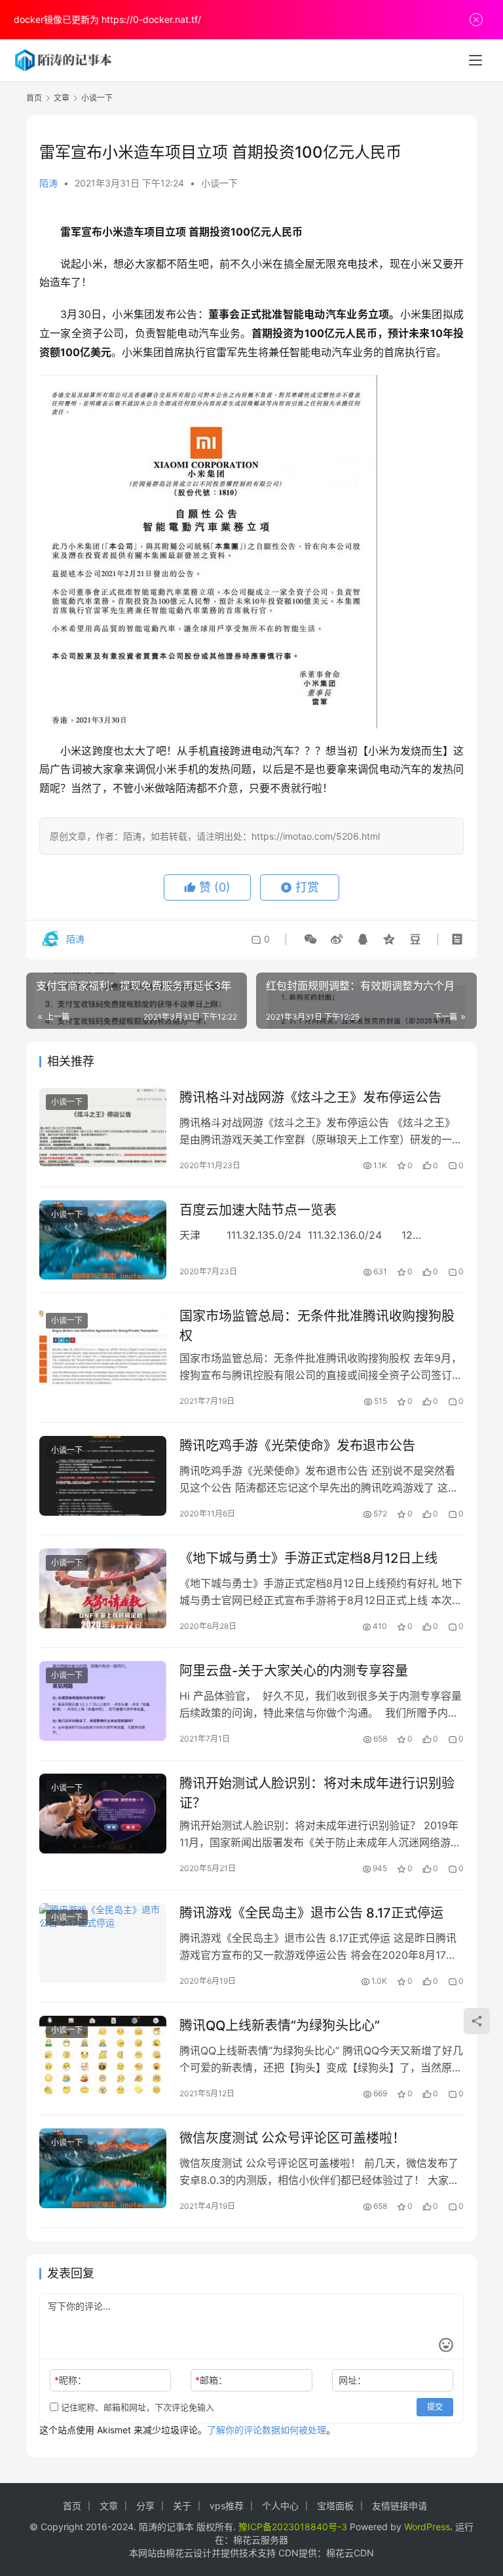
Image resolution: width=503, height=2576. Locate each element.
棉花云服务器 (261, 2540)
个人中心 (280, 2506)
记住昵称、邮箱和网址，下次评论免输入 (136, 2407)
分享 (145, 2506)
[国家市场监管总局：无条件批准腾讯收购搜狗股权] (103, 1346)
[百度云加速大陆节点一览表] (103, 1240)
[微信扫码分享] (310, 939)
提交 (435, 2407)
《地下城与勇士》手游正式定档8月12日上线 (308, 1558)
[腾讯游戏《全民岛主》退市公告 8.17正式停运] (103, 1943)
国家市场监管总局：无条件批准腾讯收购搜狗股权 (317, 1326)
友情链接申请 (400, 2506)
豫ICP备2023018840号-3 (293, 2527)
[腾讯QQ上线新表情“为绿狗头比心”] (103, 2055)
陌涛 (48, 183)
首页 (34, 98)
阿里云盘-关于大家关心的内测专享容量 (294, 1671)
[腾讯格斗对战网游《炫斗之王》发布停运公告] (103, 1127)
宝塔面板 (335, 2506)
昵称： (70, 2380)
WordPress (427, 2527)
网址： (352, 2380)
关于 (182, 2506)
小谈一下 (219, 183)
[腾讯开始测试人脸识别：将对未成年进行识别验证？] (103, 1813)
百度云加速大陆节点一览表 (258, 1210)
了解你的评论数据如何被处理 (267, 2430)
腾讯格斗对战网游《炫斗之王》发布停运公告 (310, 1098)
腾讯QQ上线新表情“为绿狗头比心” (280, 2026)
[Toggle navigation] (475, 60)
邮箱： (211, 2380)
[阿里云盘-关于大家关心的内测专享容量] (103, 1701)
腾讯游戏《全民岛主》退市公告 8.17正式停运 (311, 1913)
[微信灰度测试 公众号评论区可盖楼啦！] (103, 2168)
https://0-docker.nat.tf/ (151, 19)
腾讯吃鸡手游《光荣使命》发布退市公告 (297, 1446)
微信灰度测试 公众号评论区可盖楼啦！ (292, 2138)
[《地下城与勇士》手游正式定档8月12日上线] (103, 1588)
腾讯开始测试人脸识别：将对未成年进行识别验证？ (317, 1793)
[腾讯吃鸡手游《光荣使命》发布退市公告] (103, 1476)
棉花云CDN (350, 2553)
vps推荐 (227, 2506)
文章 (109, 2506)
